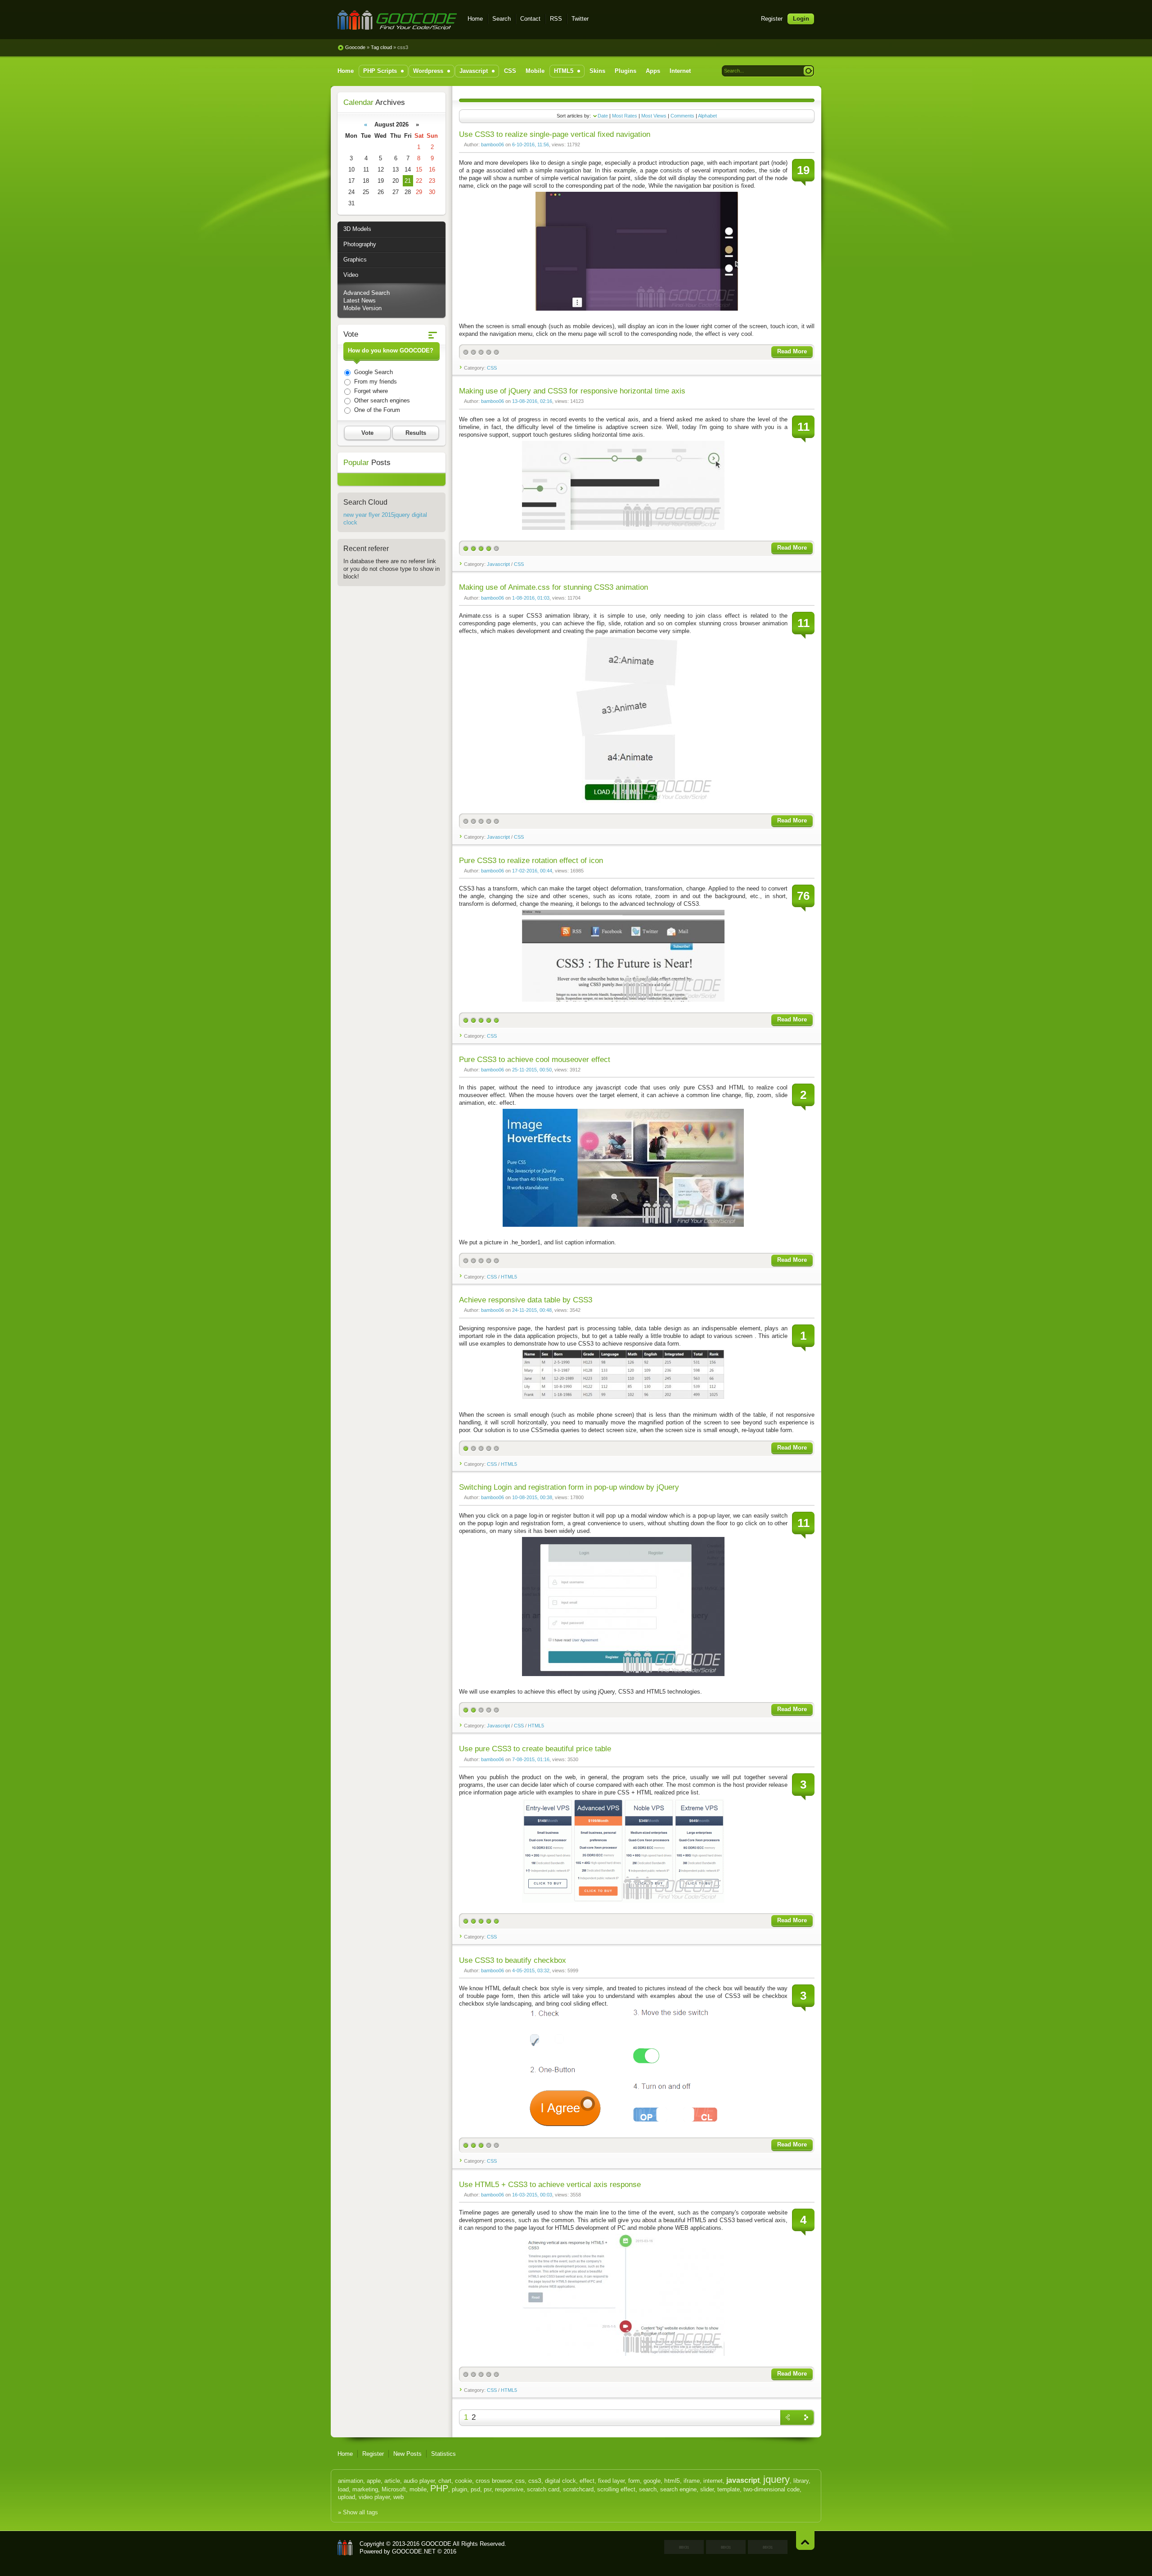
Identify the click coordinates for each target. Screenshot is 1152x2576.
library (801, 2481)
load (343, 2489)
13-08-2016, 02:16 (532, 401)
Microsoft (394, 2489)
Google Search (373, 372)
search (648, 2489)
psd (475, 2489)
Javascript (498, 564)
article (392, 2481)
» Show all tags (358, 2512)
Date (603, 116)
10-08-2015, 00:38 (532, 1497)
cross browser (494, 2481)
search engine (678, 2489)
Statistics (443, 2454)
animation (351, 2481)
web (398, 2497)
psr (488, 2489)
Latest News (360, 301)
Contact (530, 19)
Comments (682, 116)
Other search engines (381, 400)
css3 (535, 2481)
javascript (743, 2480)
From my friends (375, 382)
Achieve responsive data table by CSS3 (526, 1300)
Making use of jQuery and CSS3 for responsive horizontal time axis (572, 391)
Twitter (580, 19)
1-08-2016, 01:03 (531, 598)
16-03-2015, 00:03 (532, 2195)
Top (805, 2540)
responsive (509, 2489)
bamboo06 (493, 145)
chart (445, 2481)
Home (475, 19)
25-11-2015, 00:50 (532, 1070)
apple (374, 2481)
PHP (439, 2488)
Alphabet (707, 116)
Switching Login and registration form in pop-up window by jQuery (569, 1487)
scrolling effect (616, 2489)
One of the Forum (376, 410)
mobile (418, 2489)
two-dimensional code (772, 2489)
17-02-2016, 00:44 (532, 871)
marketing (365, 2489)
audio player (419, 2481)
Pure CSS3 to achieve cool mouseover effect (535, 1060)
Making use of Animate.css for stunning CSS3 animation (553, 587)
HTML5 (509, 1277)
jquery (776, 2479)
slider (707, 2489)
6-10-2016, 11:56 (531, 145)
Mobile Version (362, 308)
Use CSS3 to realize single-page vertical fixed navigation (555, 134)
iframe (692, 2481)
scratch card (543, 2489)
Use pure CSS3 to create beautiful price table (535, 1749)
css (520, 2481)
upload (346, 2497)
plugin (459, 2489)
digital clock (560, 2481)
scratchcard (578, 2489)
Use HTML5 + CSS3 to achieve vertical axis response (550, 2185)
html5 (672, 2481)
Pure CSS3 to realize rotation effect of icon (531, 861)
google (652, 2481)
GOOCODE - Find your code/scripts (397, 20)
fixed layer (611, 2481)
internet (713, 2481)
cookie (463, 2481)
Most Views (654, 116)
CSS (492, 368)
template (729, 2489)
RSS (556, 19)
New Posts (407, 2454)
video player (374, 2497)
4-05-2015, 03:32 (531, 1970)
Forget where (370, 391)
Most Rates (625, 116)
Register (772, 19)
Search (502, 19)
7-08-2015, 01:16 (531, 1759)
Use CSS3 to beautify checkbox (513, 1960)
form (634, 2481)
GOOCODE (345, 2548)
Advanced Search (367, 293)
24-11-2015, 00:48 (532, 1310)
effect (587, 2481)
